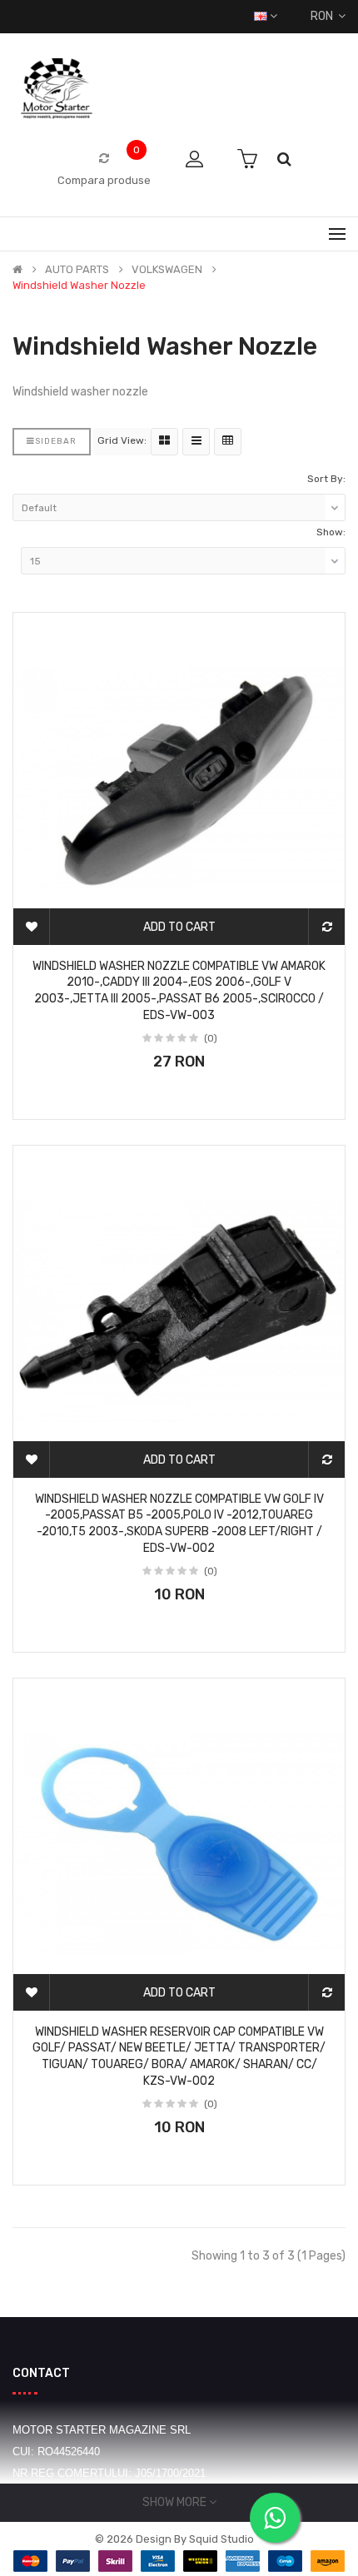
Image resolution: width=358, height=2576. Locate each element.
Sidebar (56, 441)
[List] (196, 442)
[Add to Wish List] (32, 927)
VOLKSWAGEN (167, 270)
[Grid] (164, 442)
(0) (211, 1038)
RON (324, 16)
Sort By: (326, 479)
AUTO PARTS (77, 270)
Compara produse (104, 180)
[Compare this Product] (326, 927)
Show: (331, 532)
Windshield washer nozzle (79, 286)
